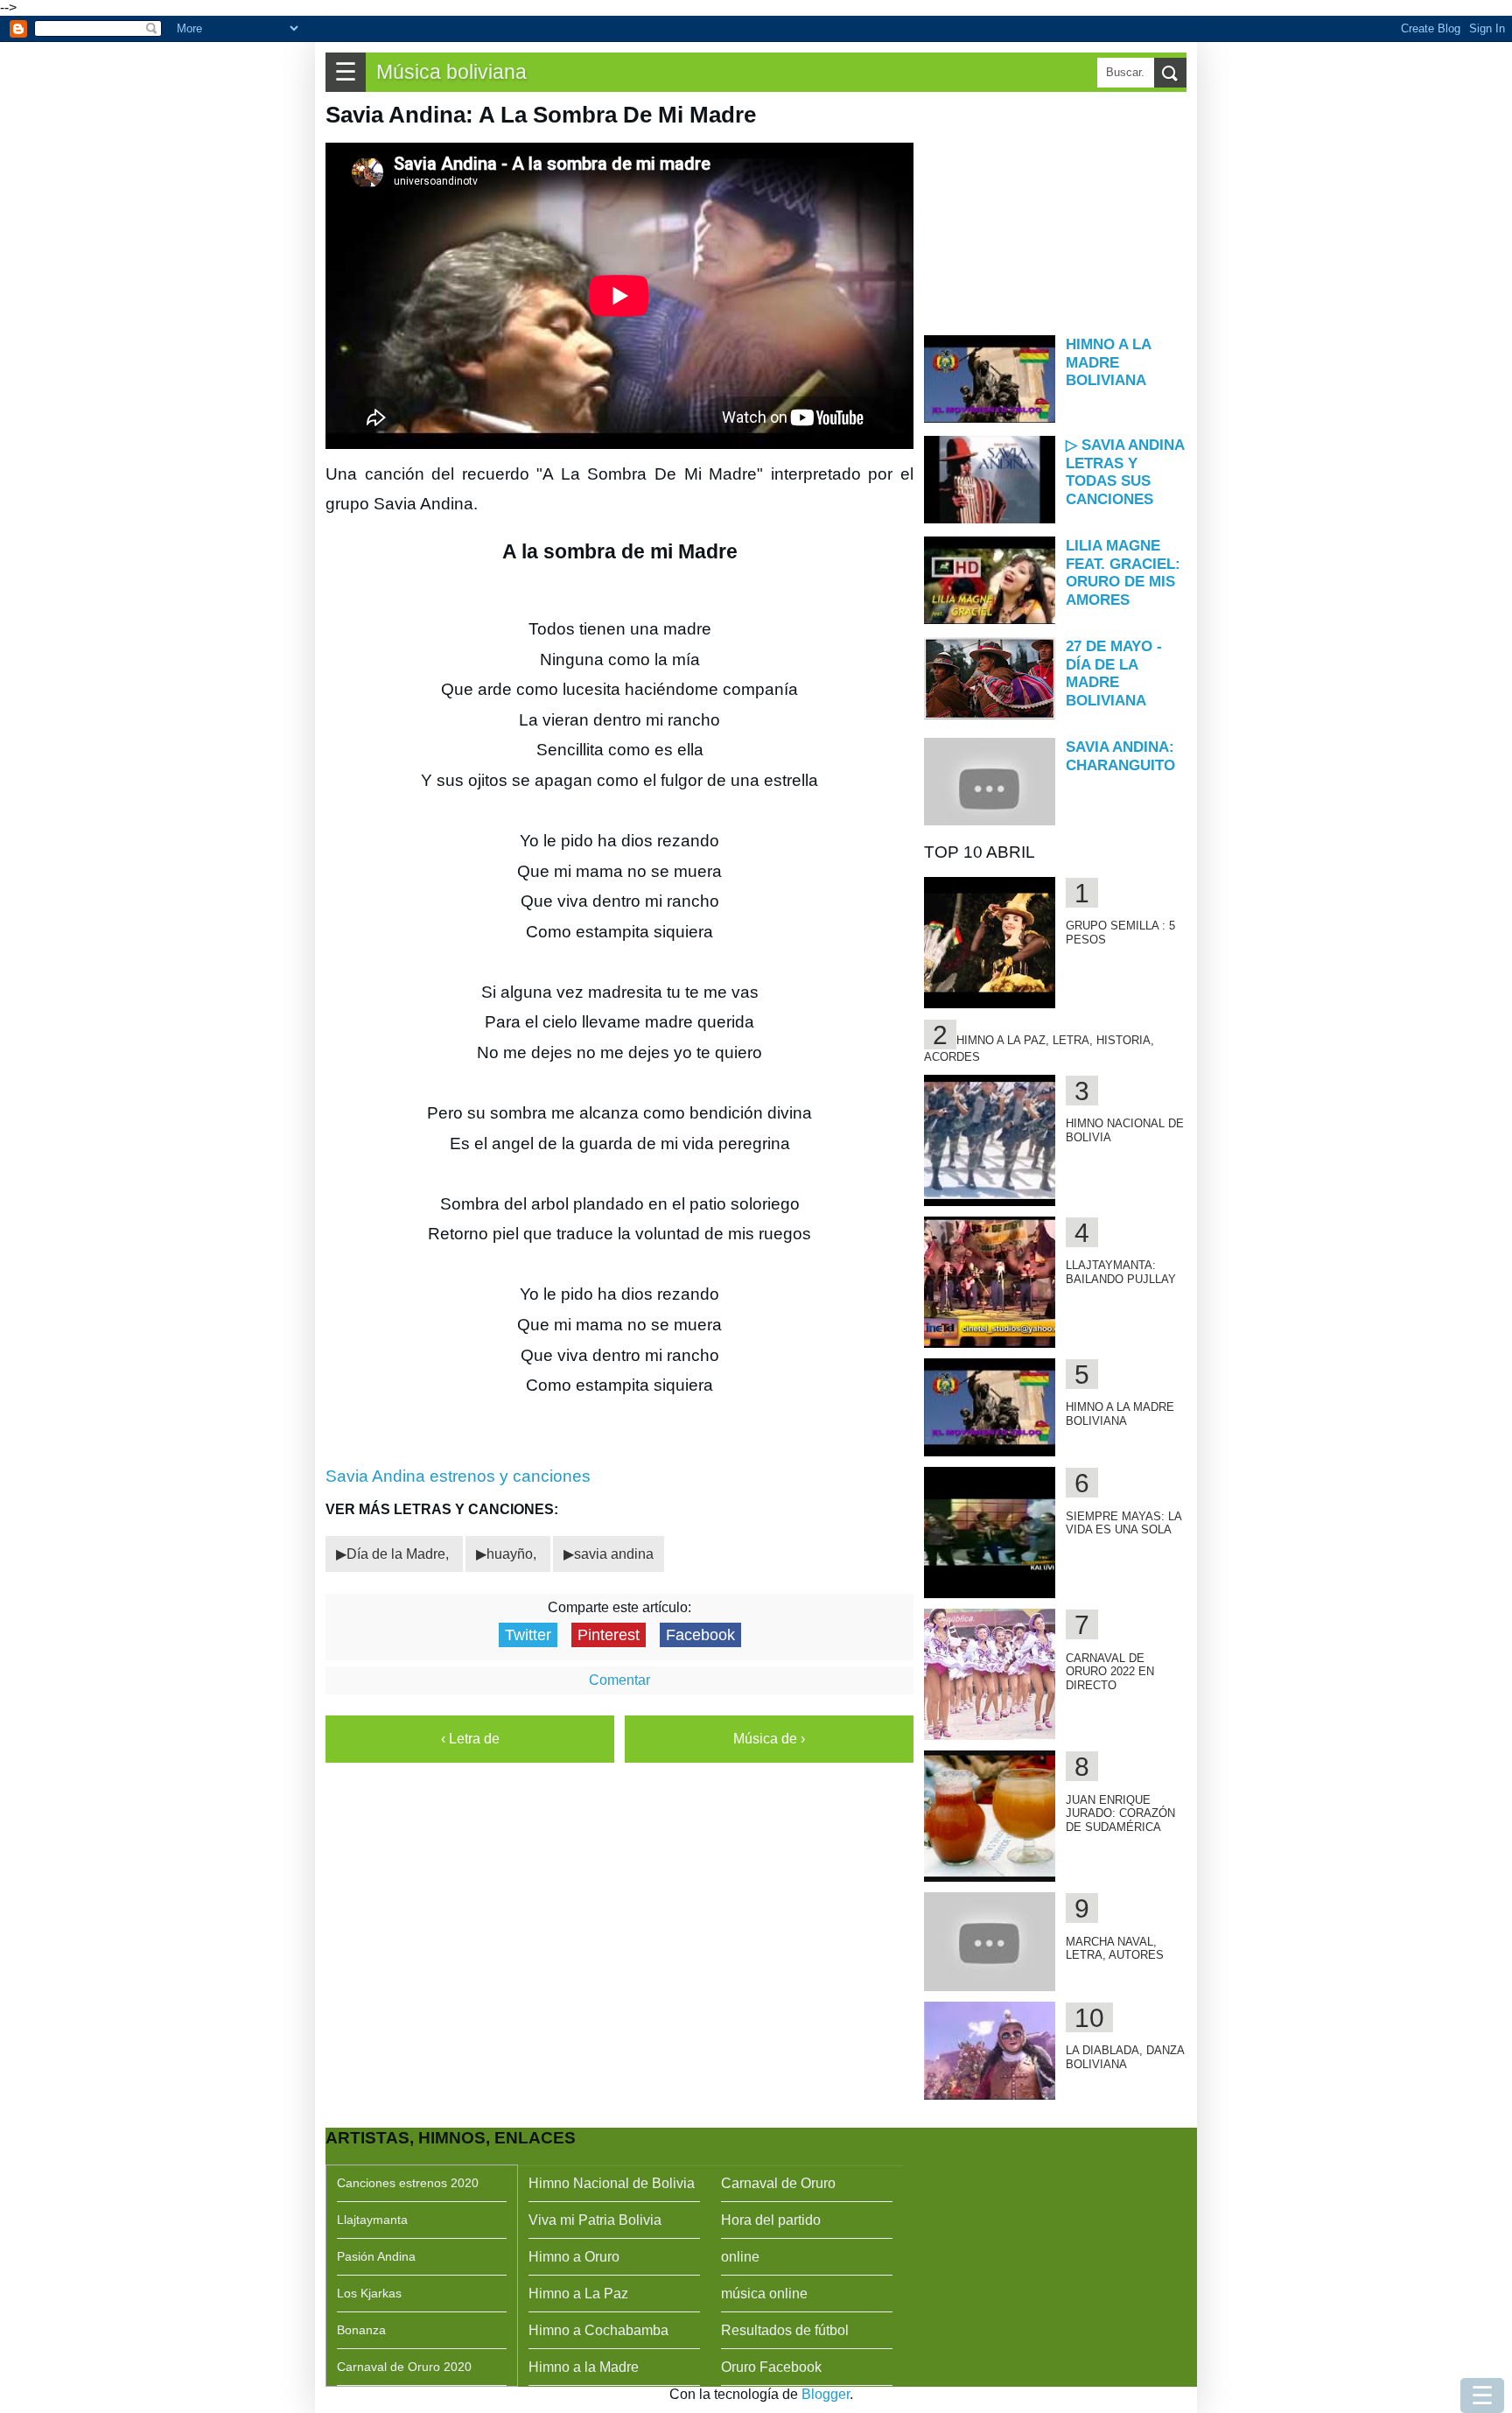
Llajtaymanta (372, 2220)
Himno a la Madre (584, 2367)
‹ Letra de (470, 1739)
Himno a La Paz (578, 2294)
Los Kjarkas (369, 2293)
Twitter (528, 1635)
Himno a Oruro (574, 2257)
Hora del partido (771, 2220)
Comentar (619, 1680)
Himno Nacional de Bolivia (612, 2183)
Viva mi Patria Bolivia (595, 2220)
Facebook (700, 1635)
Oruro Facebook (771, 2367)
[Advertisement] (1055, 212)
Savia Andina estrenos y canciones (458, 1476)
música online (764, 2294)
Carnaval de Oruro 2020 (404, 2367)
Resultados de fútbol (785, 2330)
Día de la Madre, (399, 1554)
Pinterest (609, 1635)
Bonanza (361, 2330)
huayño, (513, 1554)
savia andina (614, 1554)
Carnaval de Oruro (778, 2183)
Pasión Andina (376, 2256)
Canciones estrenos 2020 (408, 2183)
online (740, 2257)
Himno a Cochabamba (598, 2330)
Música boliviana (451, 72)
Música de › (769, 1739)
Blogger (826, 2394)
